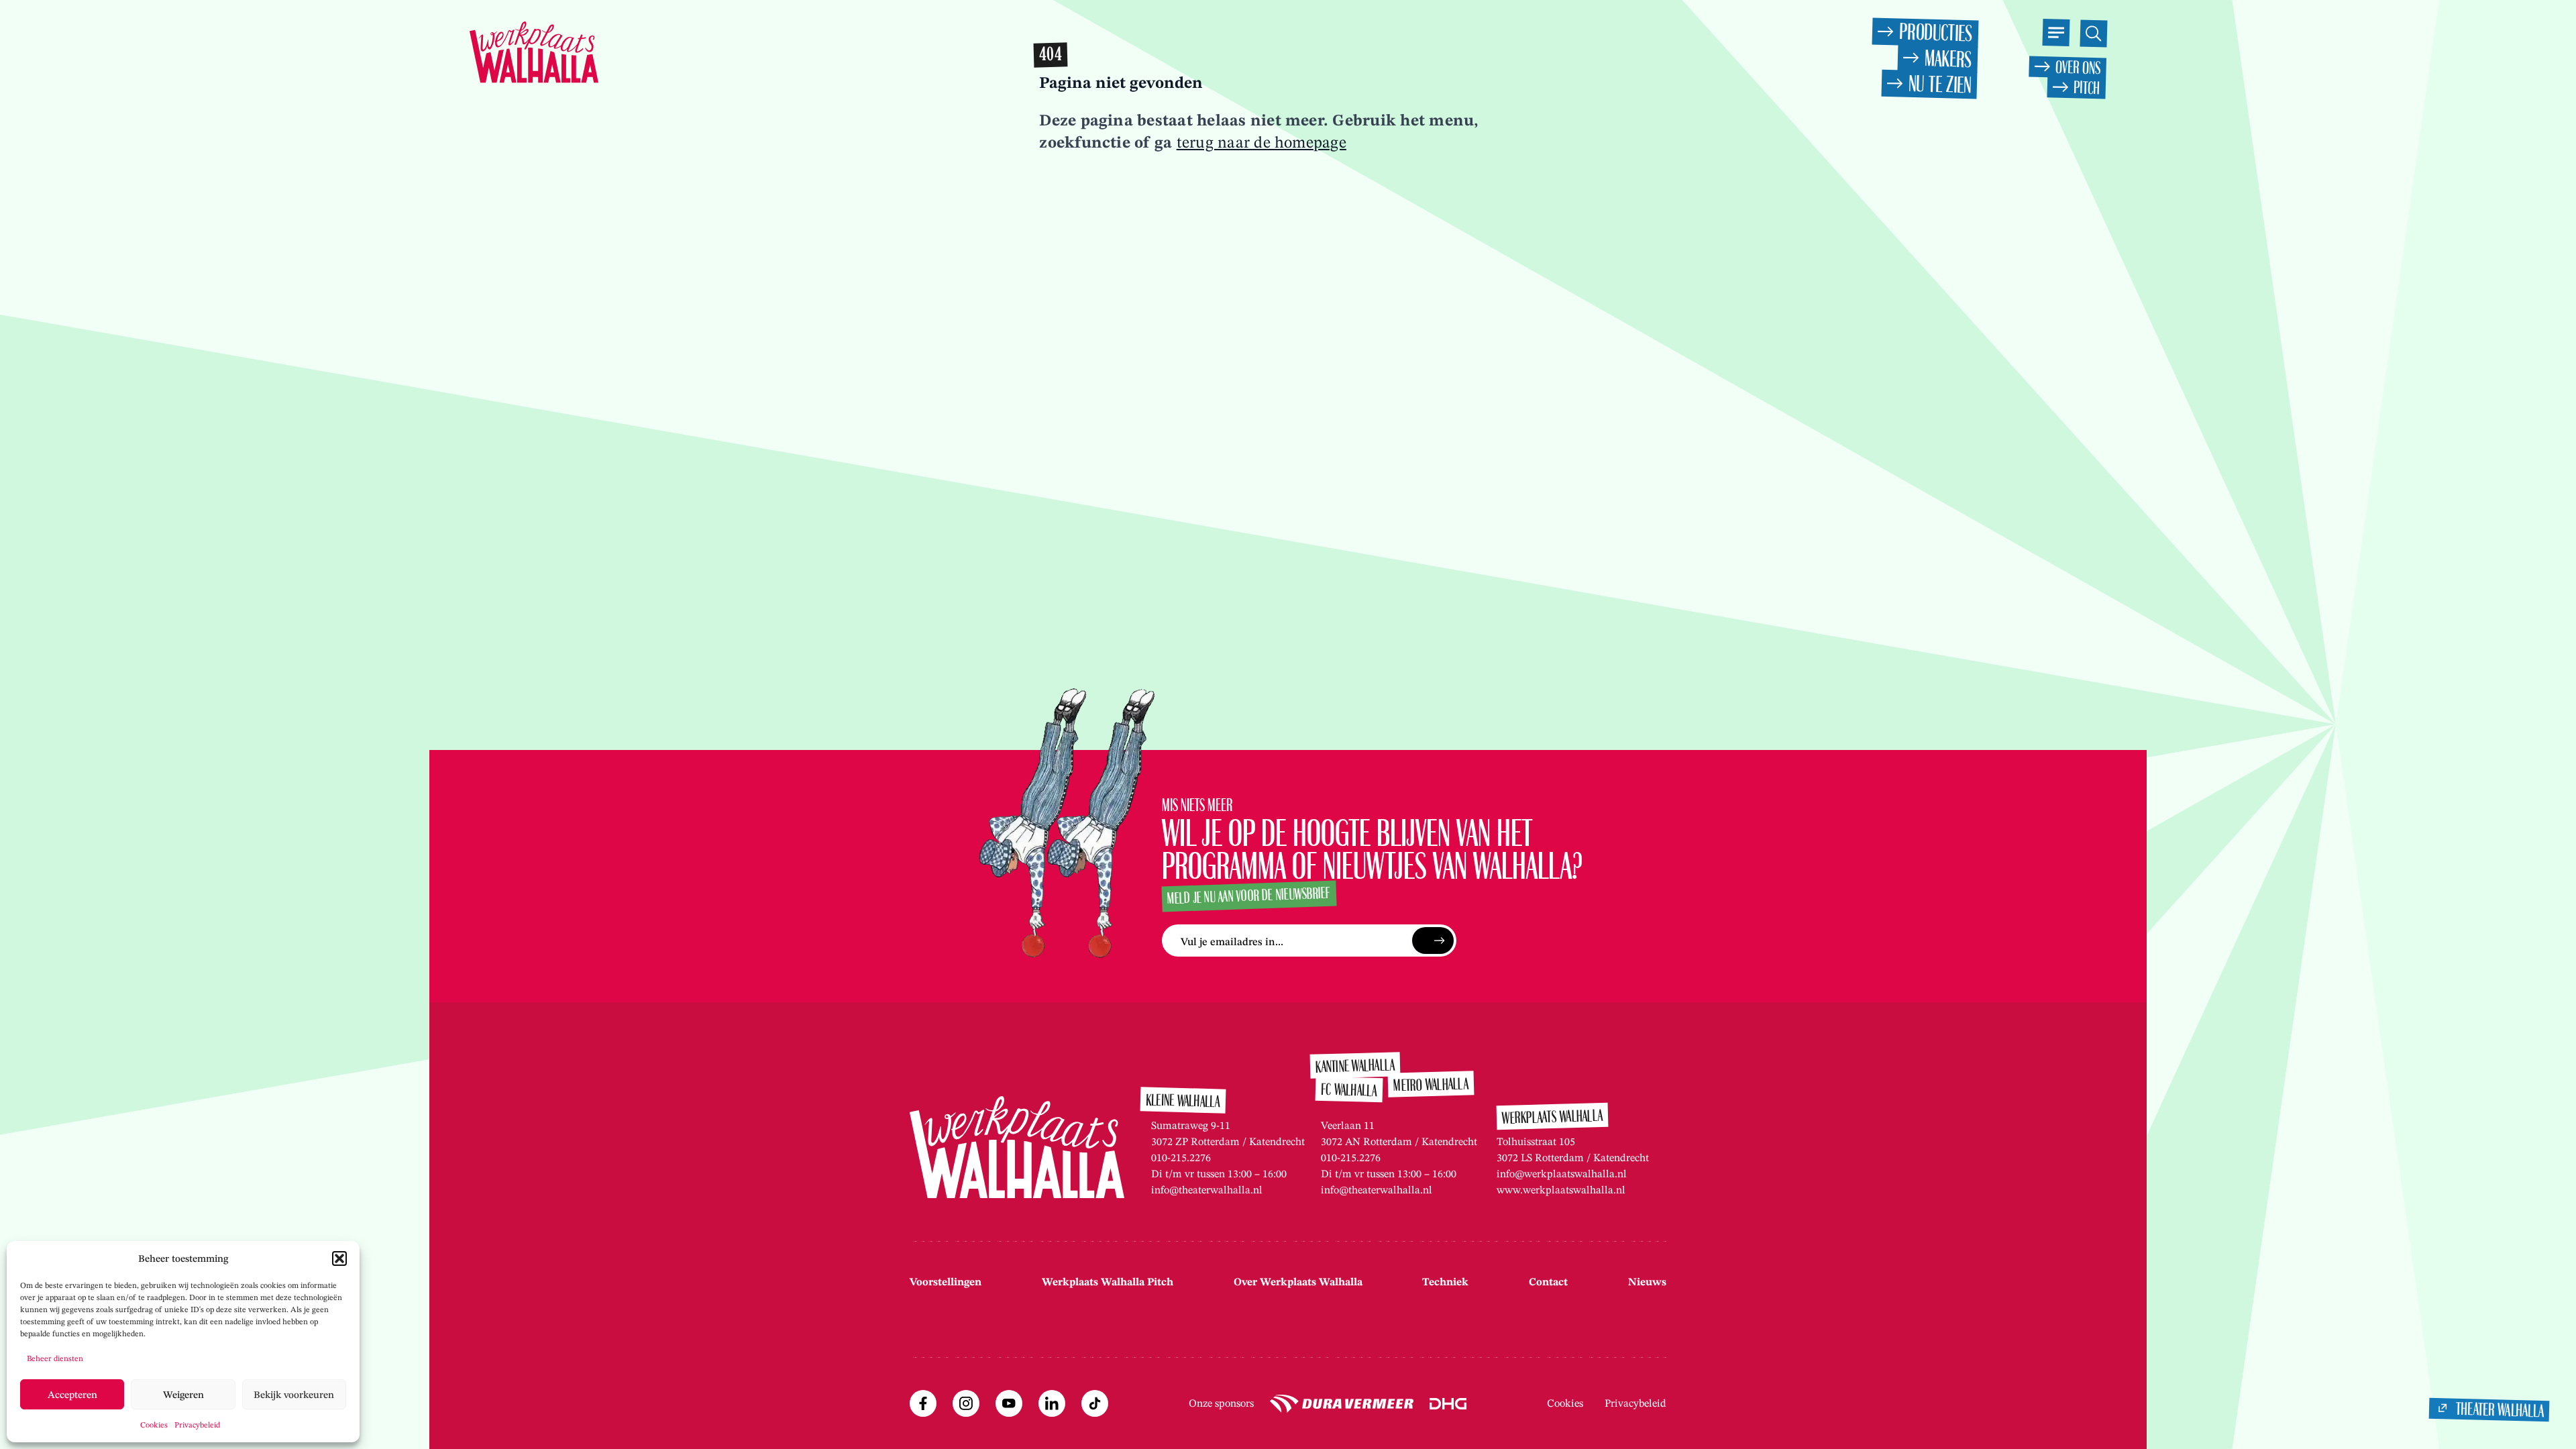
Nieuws (1647, 1282)
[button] (339, 1258)
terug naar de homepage (1262, 142)
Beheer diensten (55, 1358)
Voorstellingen (946, 1282)
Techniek (1445, 1282)
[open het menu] (2056, 33)
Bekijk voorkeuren (294, 1395)
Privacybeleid (197, 1425)
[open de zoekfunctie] (2093, 33)
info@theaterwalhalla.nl (1207, 1190)
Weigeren (183, 1395)
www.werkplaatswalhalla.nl (1561, 1190)
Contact (1548, 1282)
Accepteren (72, 1395)
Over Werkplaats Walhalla (1298, 1282)
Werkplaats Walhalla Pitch (1108, 1282)
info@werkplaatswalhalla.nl (1562, 1174)
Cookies (154, 1425)
